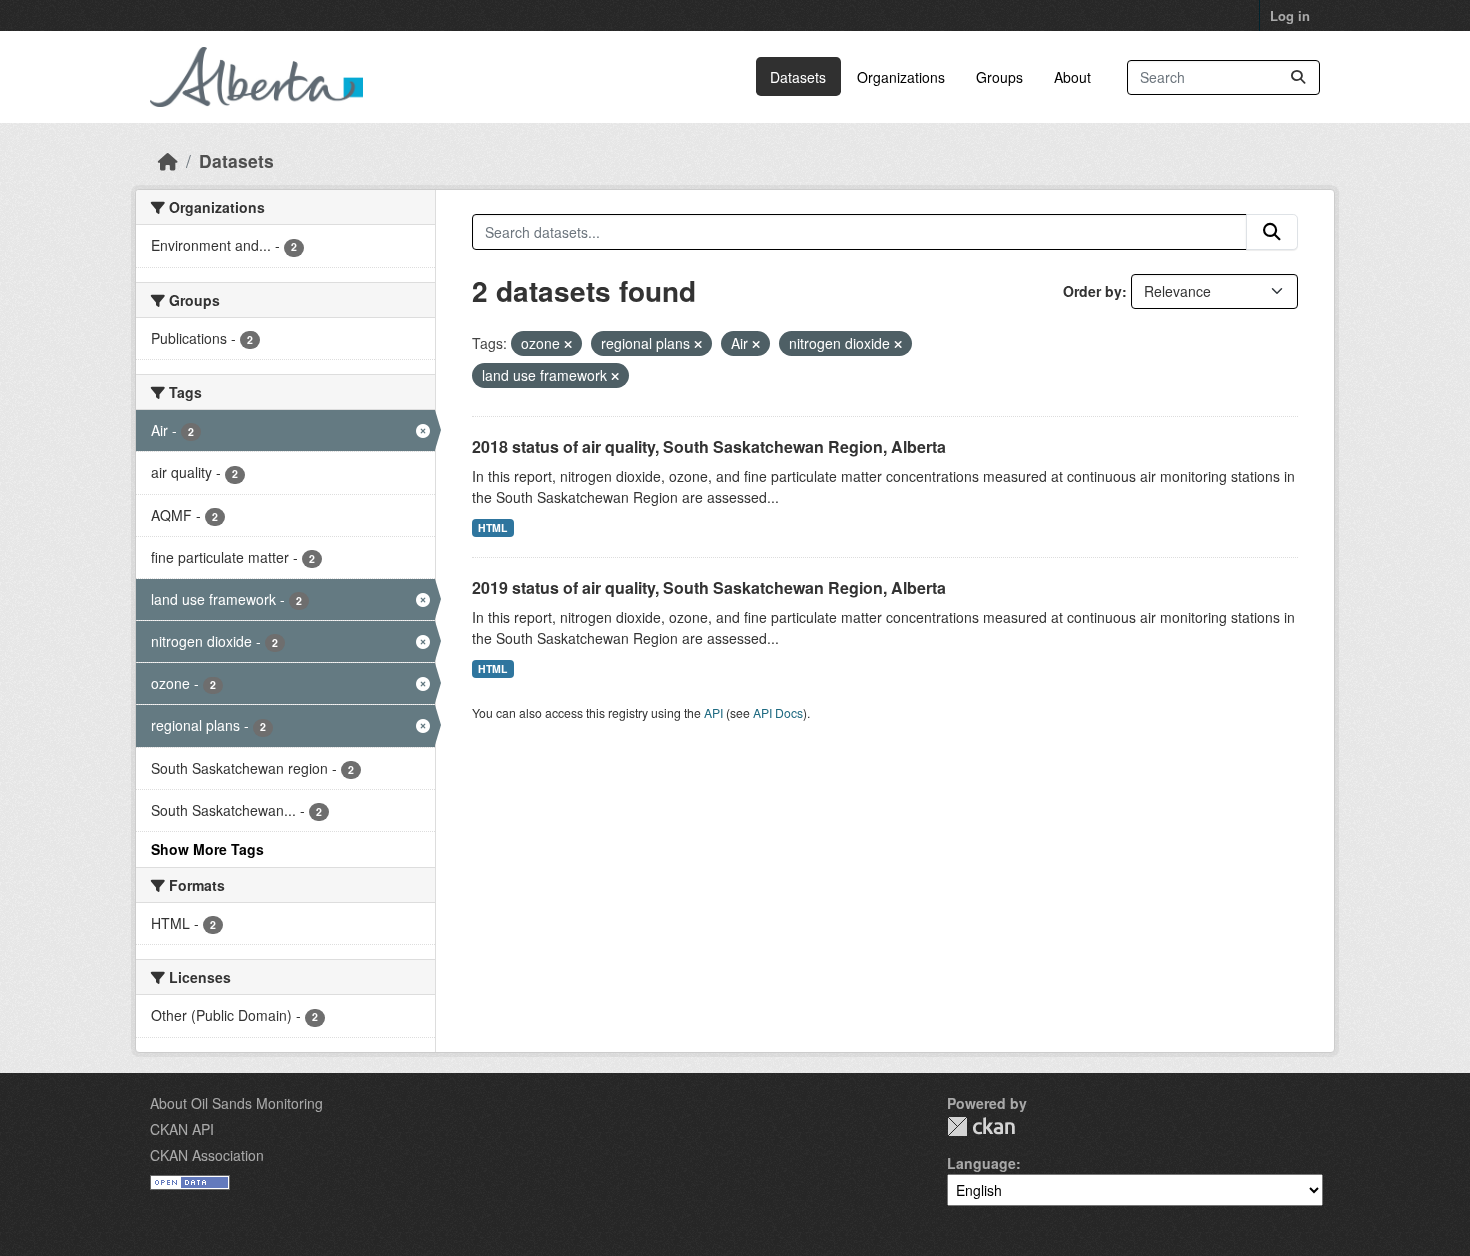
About (1072, 77)
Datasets (798, 77)
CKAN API (182, 1129)
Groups (999, 77)
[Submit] (1298, 77)
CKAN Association (207, 1155)
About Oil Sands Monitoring (236, 1103)
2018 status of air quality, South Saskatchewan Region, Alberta (709, 446)
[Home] (168, 160)
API (713, 712)
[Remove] (568, 344)
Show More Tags (207, 849)
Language (981, 1163)
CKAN (981, 1126)
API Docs (778, 712)
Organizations (901, 77)
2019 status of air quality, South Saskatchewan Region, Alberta (709, 587)
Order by (1092, 291)
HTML (492, 527)
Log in (1290, 15)
